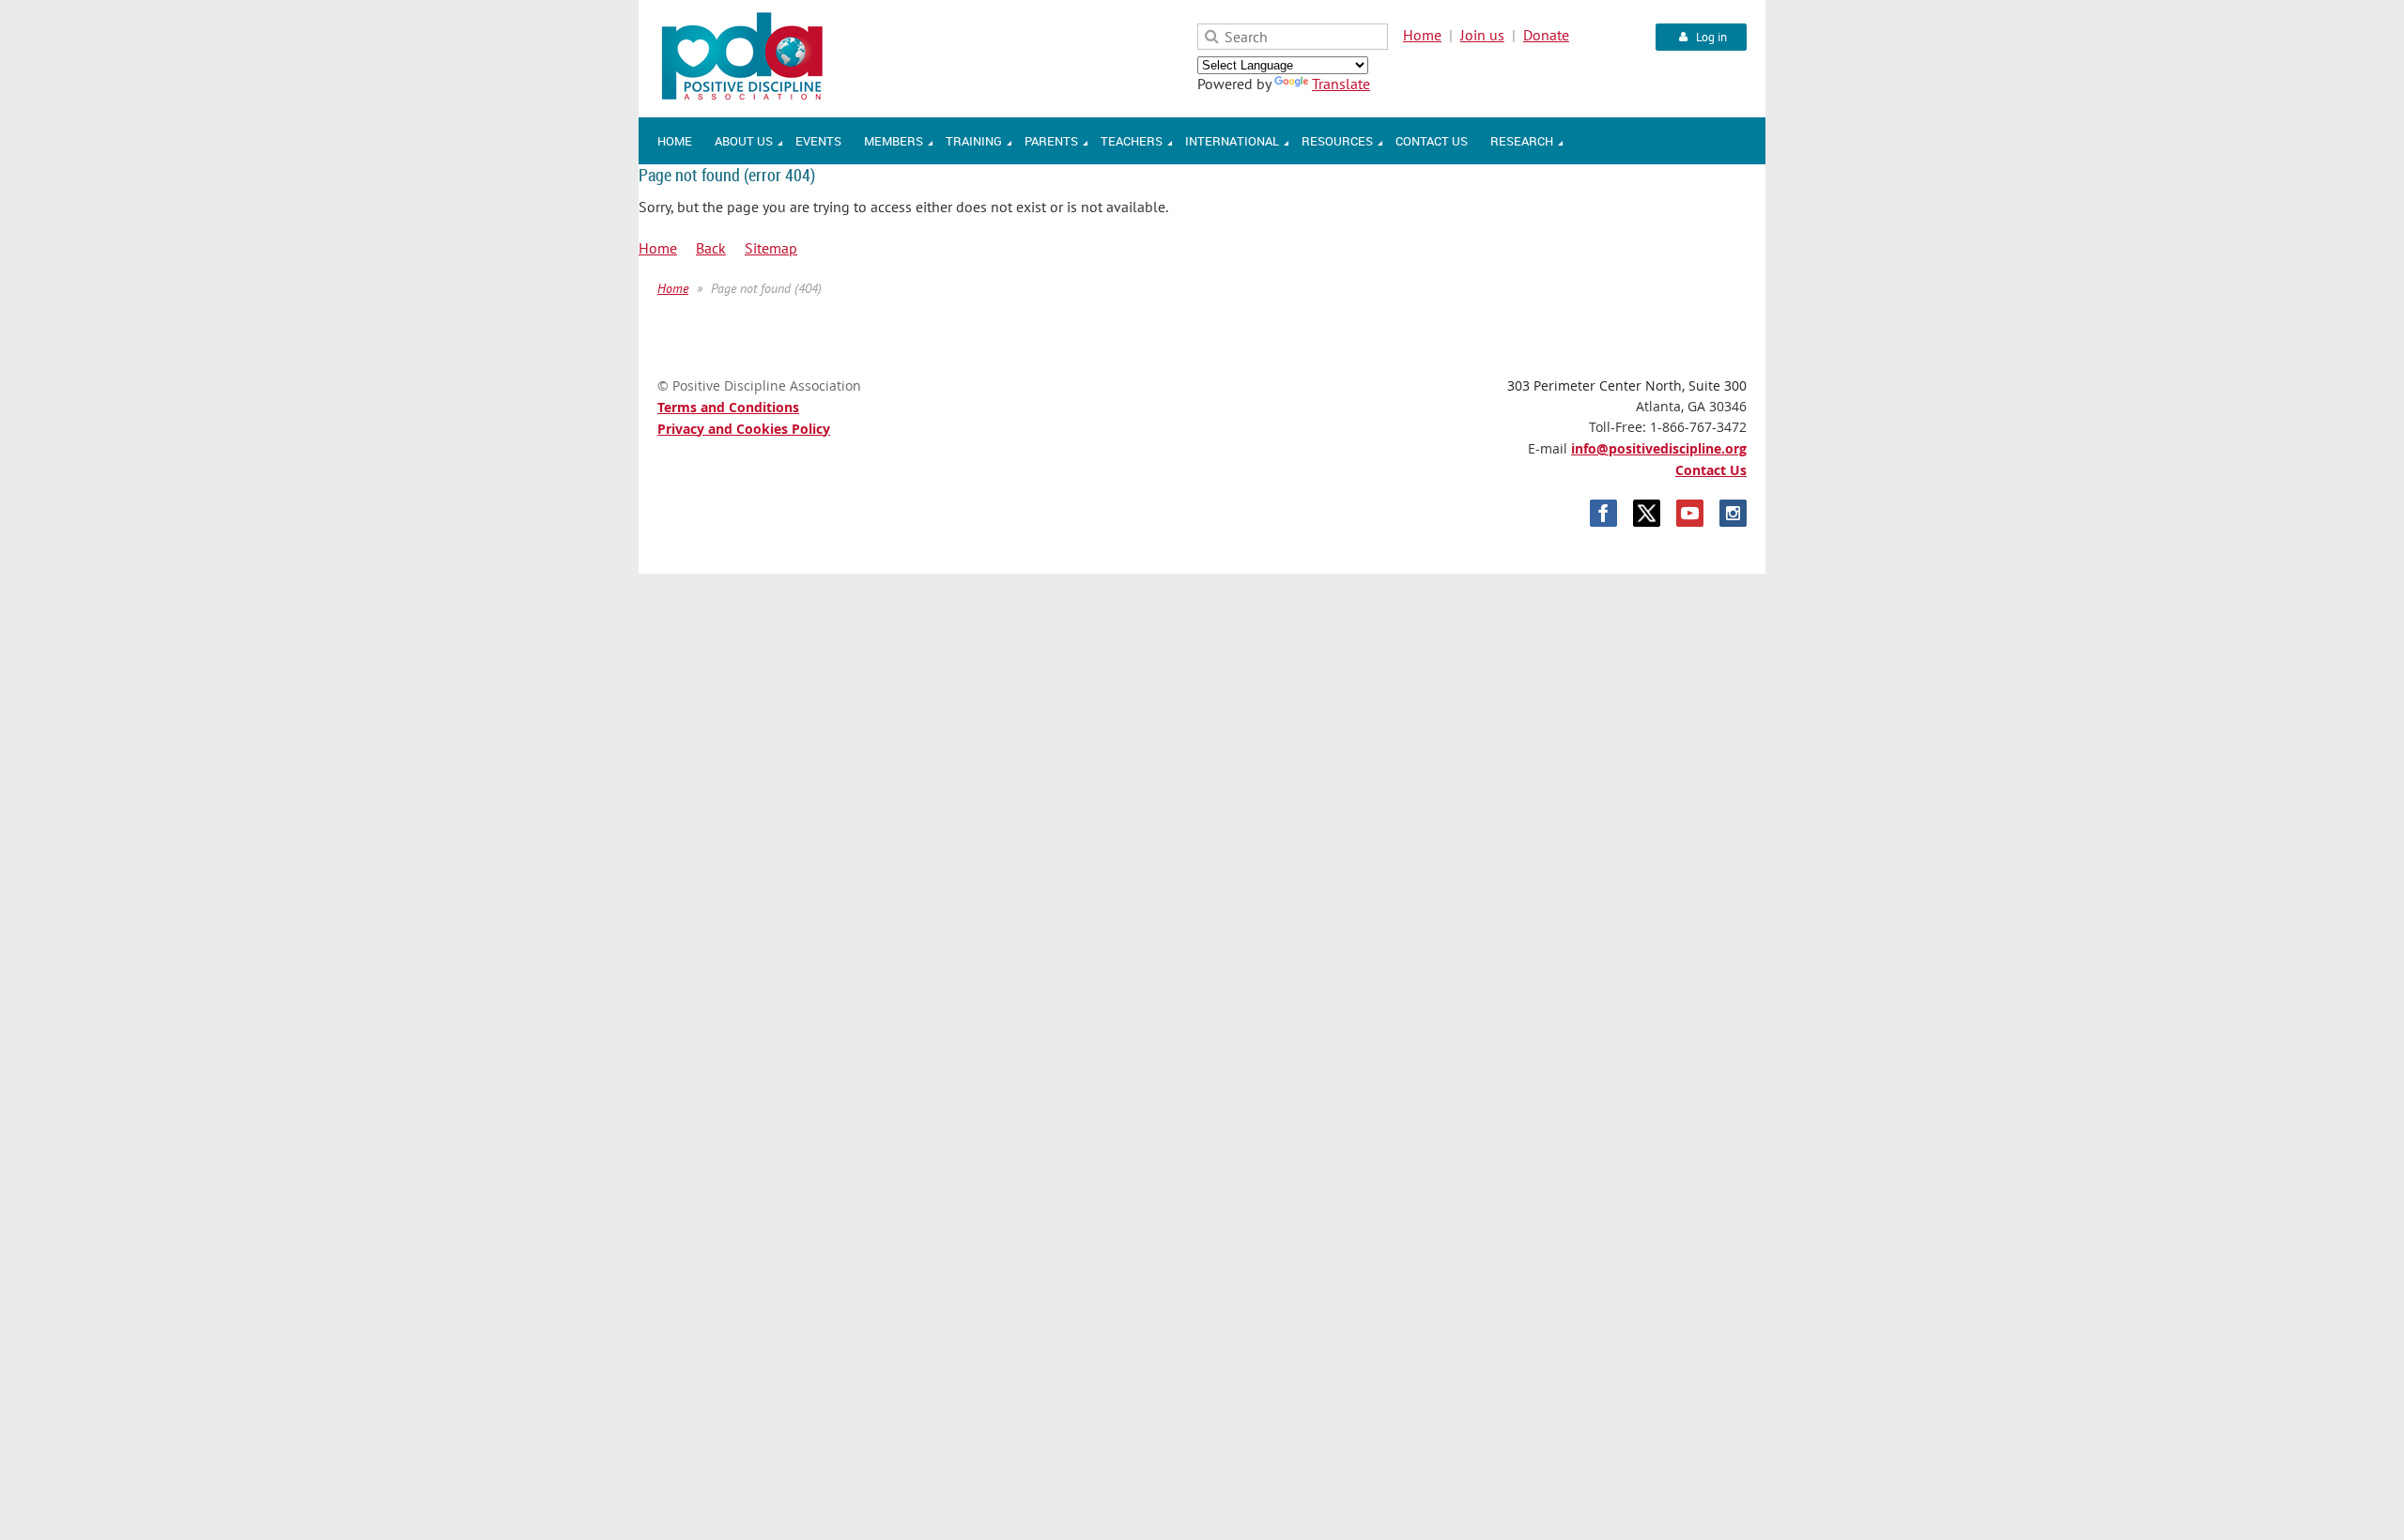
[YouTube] (1690, 513)
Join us (1482, 35)
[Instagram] (1733, 513)
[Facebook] (1603, 513)
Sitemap (771, 248)
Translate (1341, 84)
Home (1422, 35)
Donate (1546, 35)
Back (711, 248)
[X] (1647, 513)
